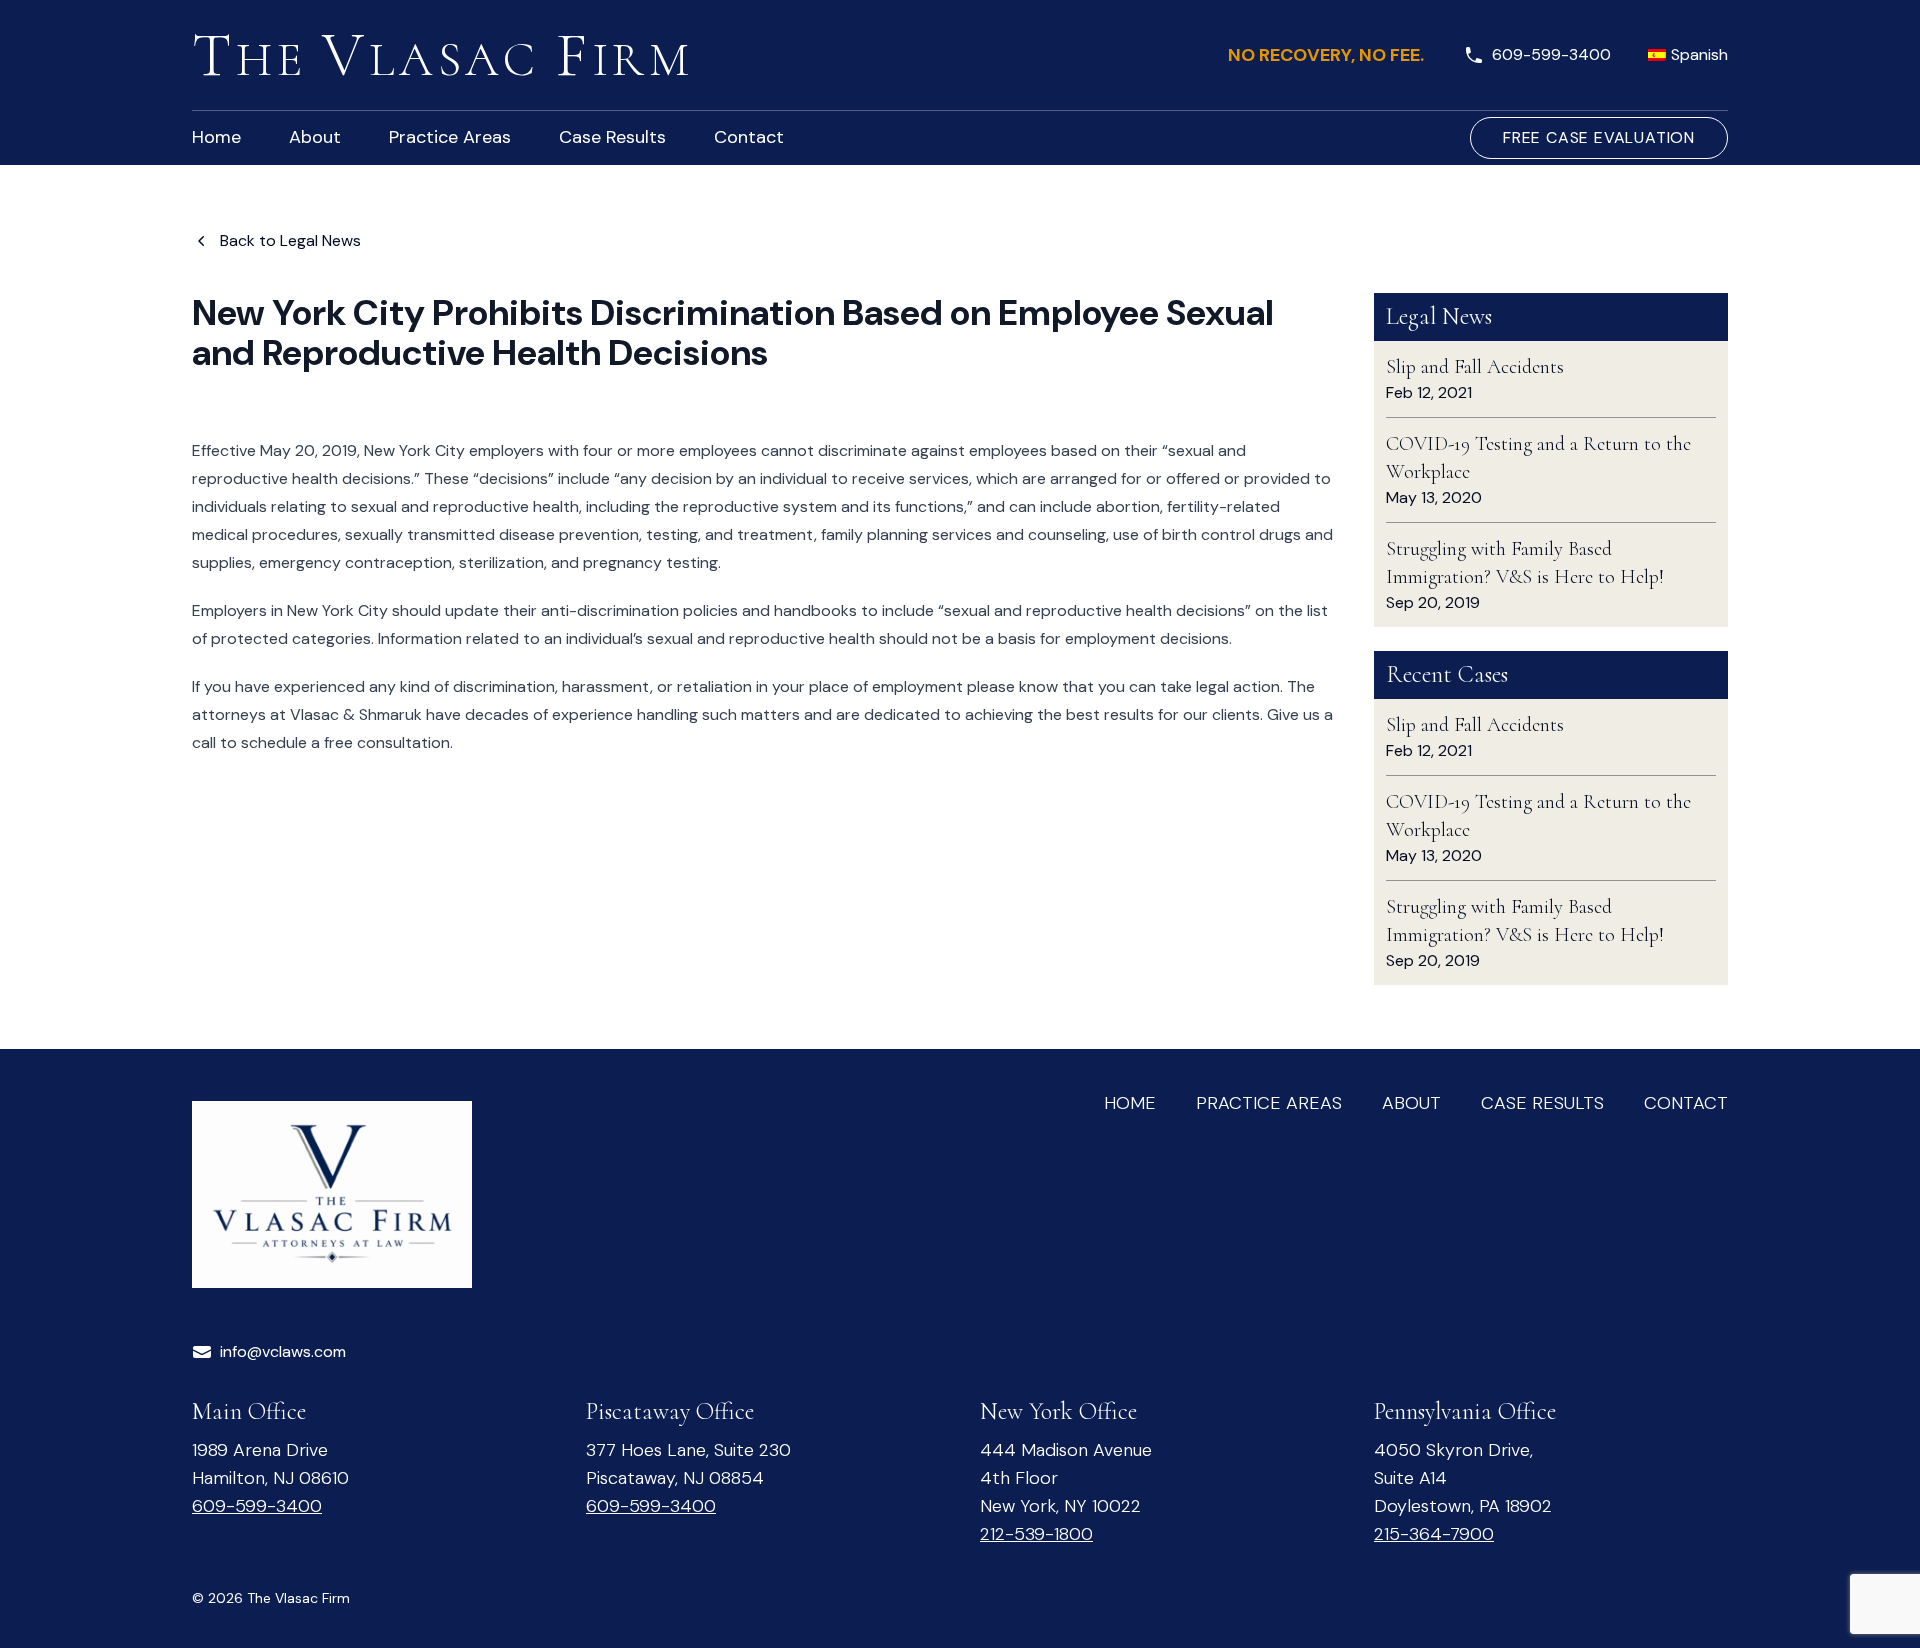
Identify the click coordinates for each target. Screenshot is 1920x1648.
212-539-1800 (1036, 1534)
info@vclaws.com (283, 1351)
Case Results (1542, 1103)
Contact (1686, 1103)
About (1411, 1103)
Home (1130, 1103)
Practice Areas (1269, 1103)
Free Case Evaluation (1599, 137)
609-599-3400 (1551, 54)
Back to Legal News (290, 240)
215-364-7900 (1434, 1534)
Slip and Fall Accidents (1475, 367)
